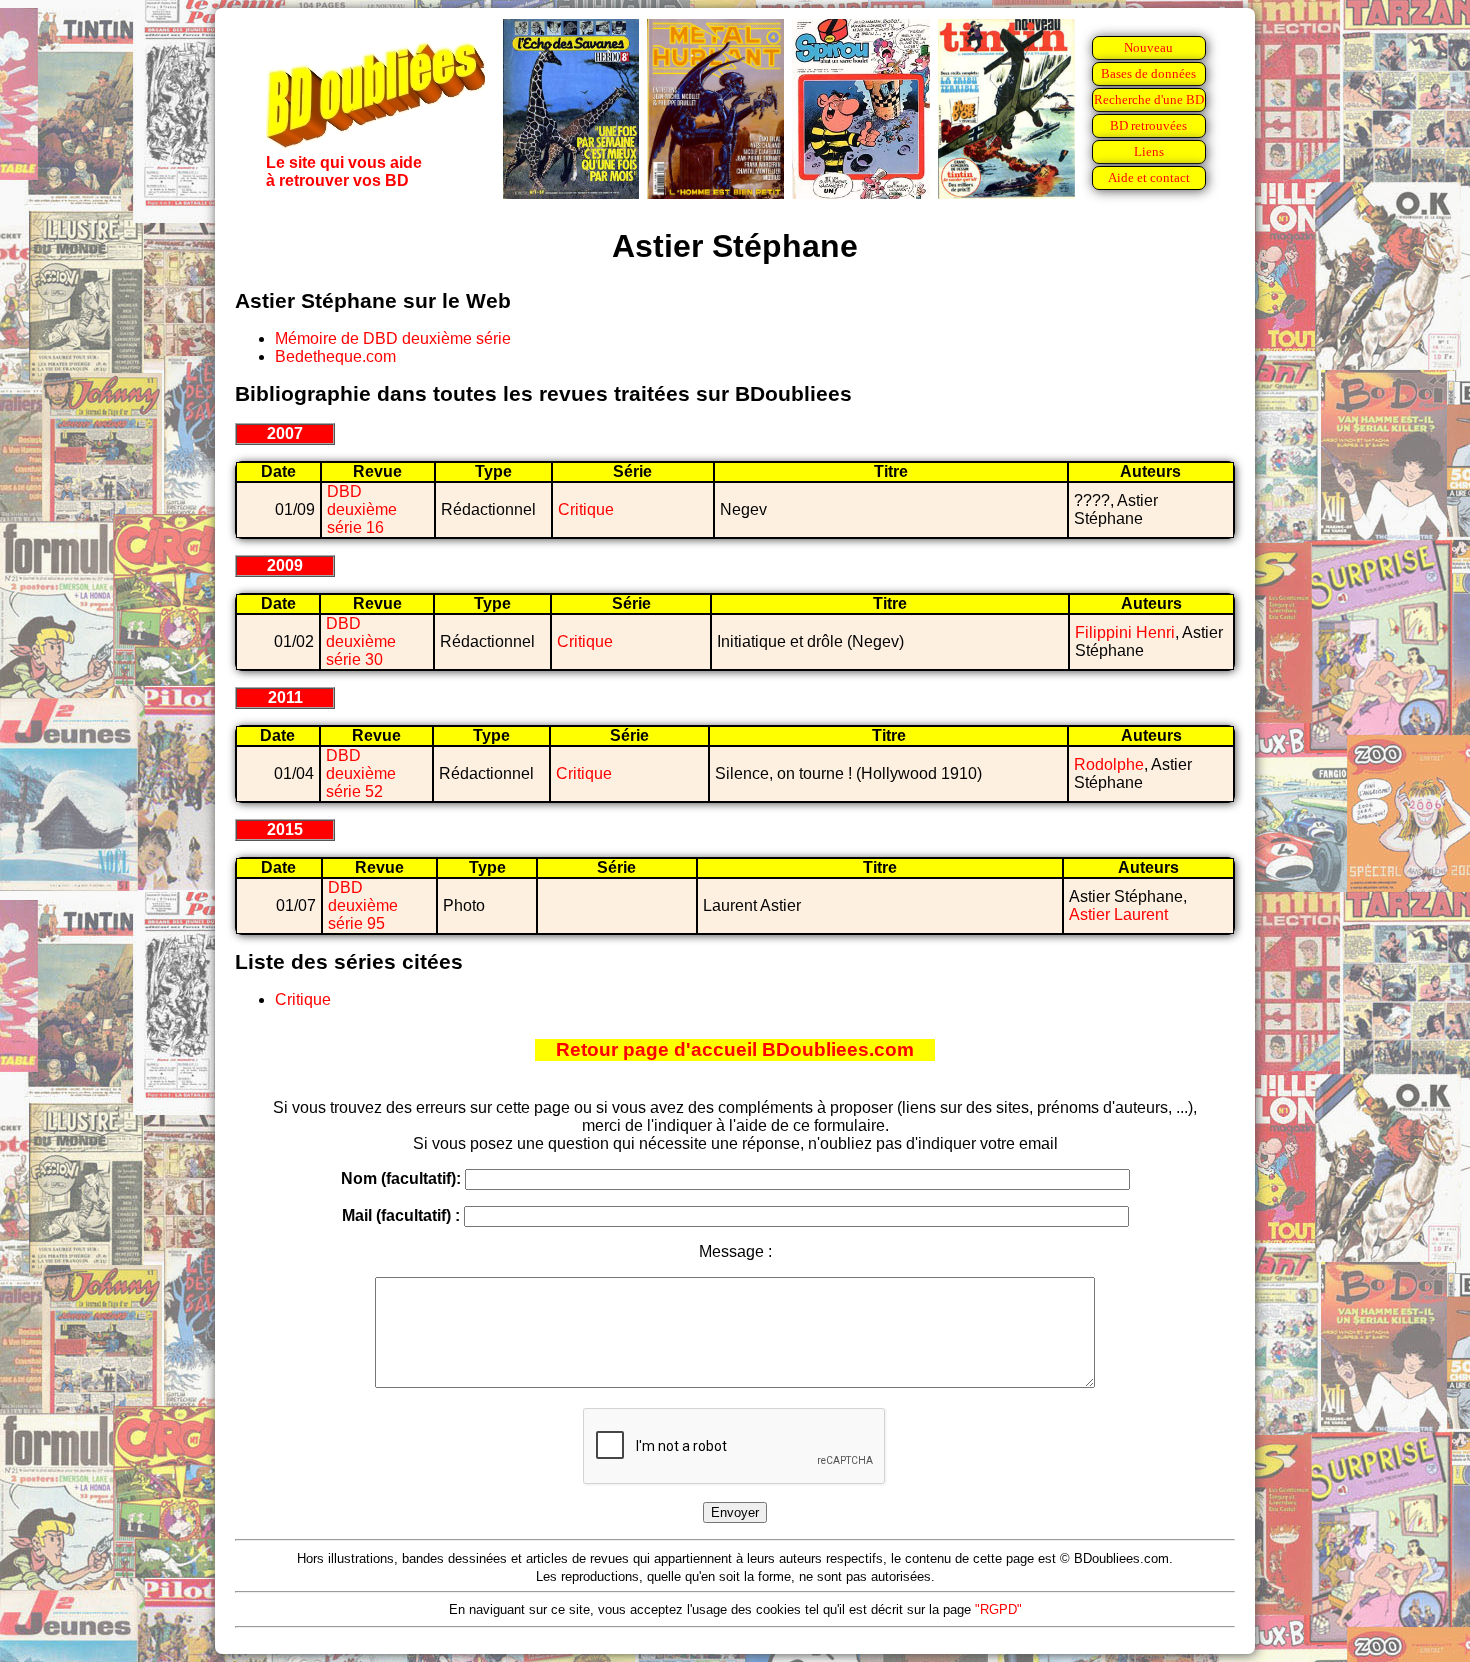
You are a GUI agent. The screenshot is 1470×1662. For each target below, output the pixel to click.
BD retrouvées (1148, 125)
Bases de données (1148, 73)
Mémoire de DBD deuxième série (393, 338)
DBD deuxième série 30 (361, 641)
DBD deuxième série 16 (362, 509)
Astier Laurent (1118, 914)
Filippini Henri (1125, 632)
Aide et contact (1149, 177)
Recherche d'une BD (1149, 99)
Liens (1149, 151)
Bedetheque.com (335, 356)
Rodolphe (1109, 764)
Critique (586, 509)
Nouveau (1148, 47)
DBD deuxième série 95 (363, 905)
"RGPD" (998, 1609)
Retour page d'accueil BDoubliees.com (735, 1049)
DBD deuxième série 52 (361, 773)
